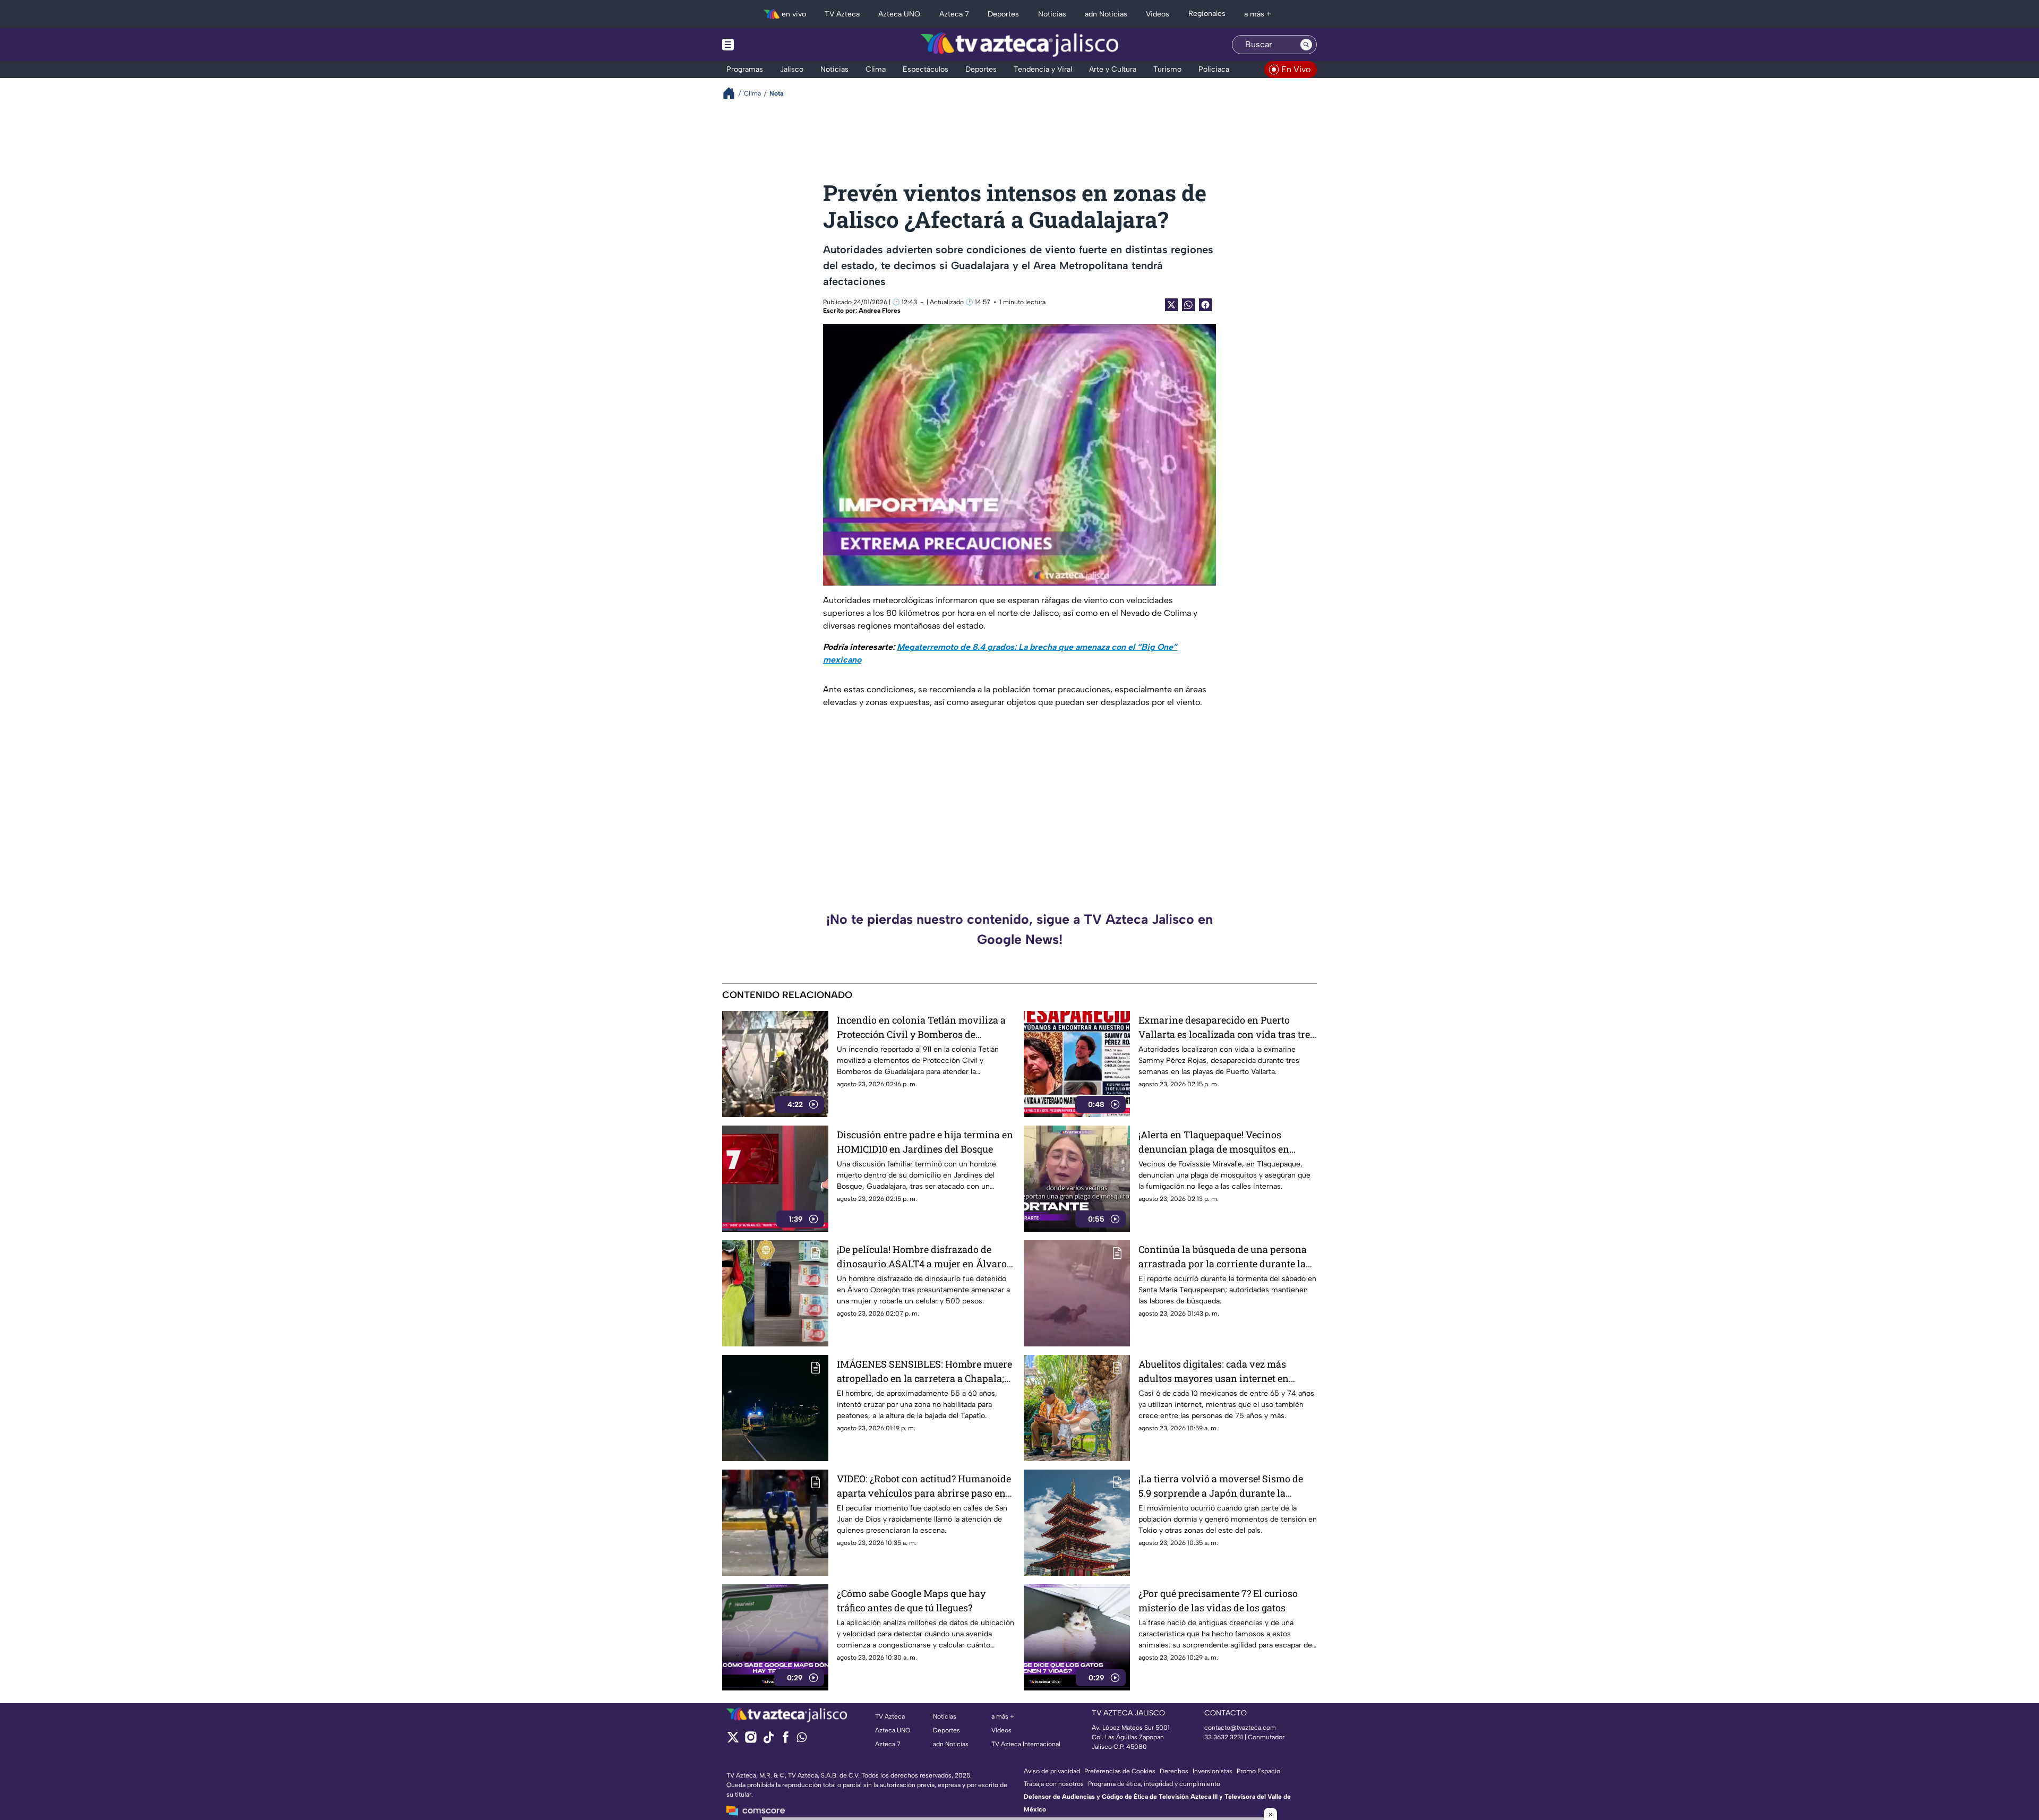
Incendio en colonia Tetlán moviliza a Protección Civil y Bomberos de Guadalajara (921, 1028)
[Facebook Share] (1205, 305)
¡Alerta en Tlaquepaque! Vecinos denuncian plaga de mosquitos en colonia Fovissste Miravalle (1214, 1142)
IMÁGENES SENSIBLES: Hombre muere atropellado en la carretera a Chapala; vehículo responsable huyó (924, 1372)
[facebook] (786, 1741)
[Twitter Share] (1171, 305)
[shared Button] (1188, 305)
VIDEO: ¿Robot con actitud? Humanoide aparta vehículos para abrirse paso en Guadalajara (924, 1486)
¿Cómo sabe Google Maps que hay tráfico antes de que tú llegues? (911, 1600)
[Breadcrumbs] (733, 93)
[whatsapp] (802, 1740)
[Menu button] (765, 45)
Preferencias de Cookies (1120, 1771)
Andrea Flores (880, 311)
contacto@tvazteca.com (1240, 1728)
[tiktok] (768, 1741)
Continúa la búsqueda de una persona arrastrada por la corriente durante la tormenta (1223, 1257)
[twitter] (733, 1741)
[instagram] (751, 1741)
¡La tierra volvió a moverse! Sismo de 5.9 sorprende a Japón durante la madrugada (1221, 1486)
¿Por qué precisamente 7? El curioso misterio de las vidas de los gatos (1218, 1600)
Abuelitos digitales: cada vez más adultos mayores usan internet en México (1214, 1372)
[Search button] (1306, 45)
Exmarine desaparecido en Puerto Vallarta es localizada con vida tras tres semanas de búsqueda (1227, 1028)
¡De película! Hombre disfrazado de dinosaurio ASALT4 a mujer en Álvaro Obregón (922, 1257)
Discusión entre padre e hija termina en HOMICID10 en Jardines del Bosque (925, 1142)
